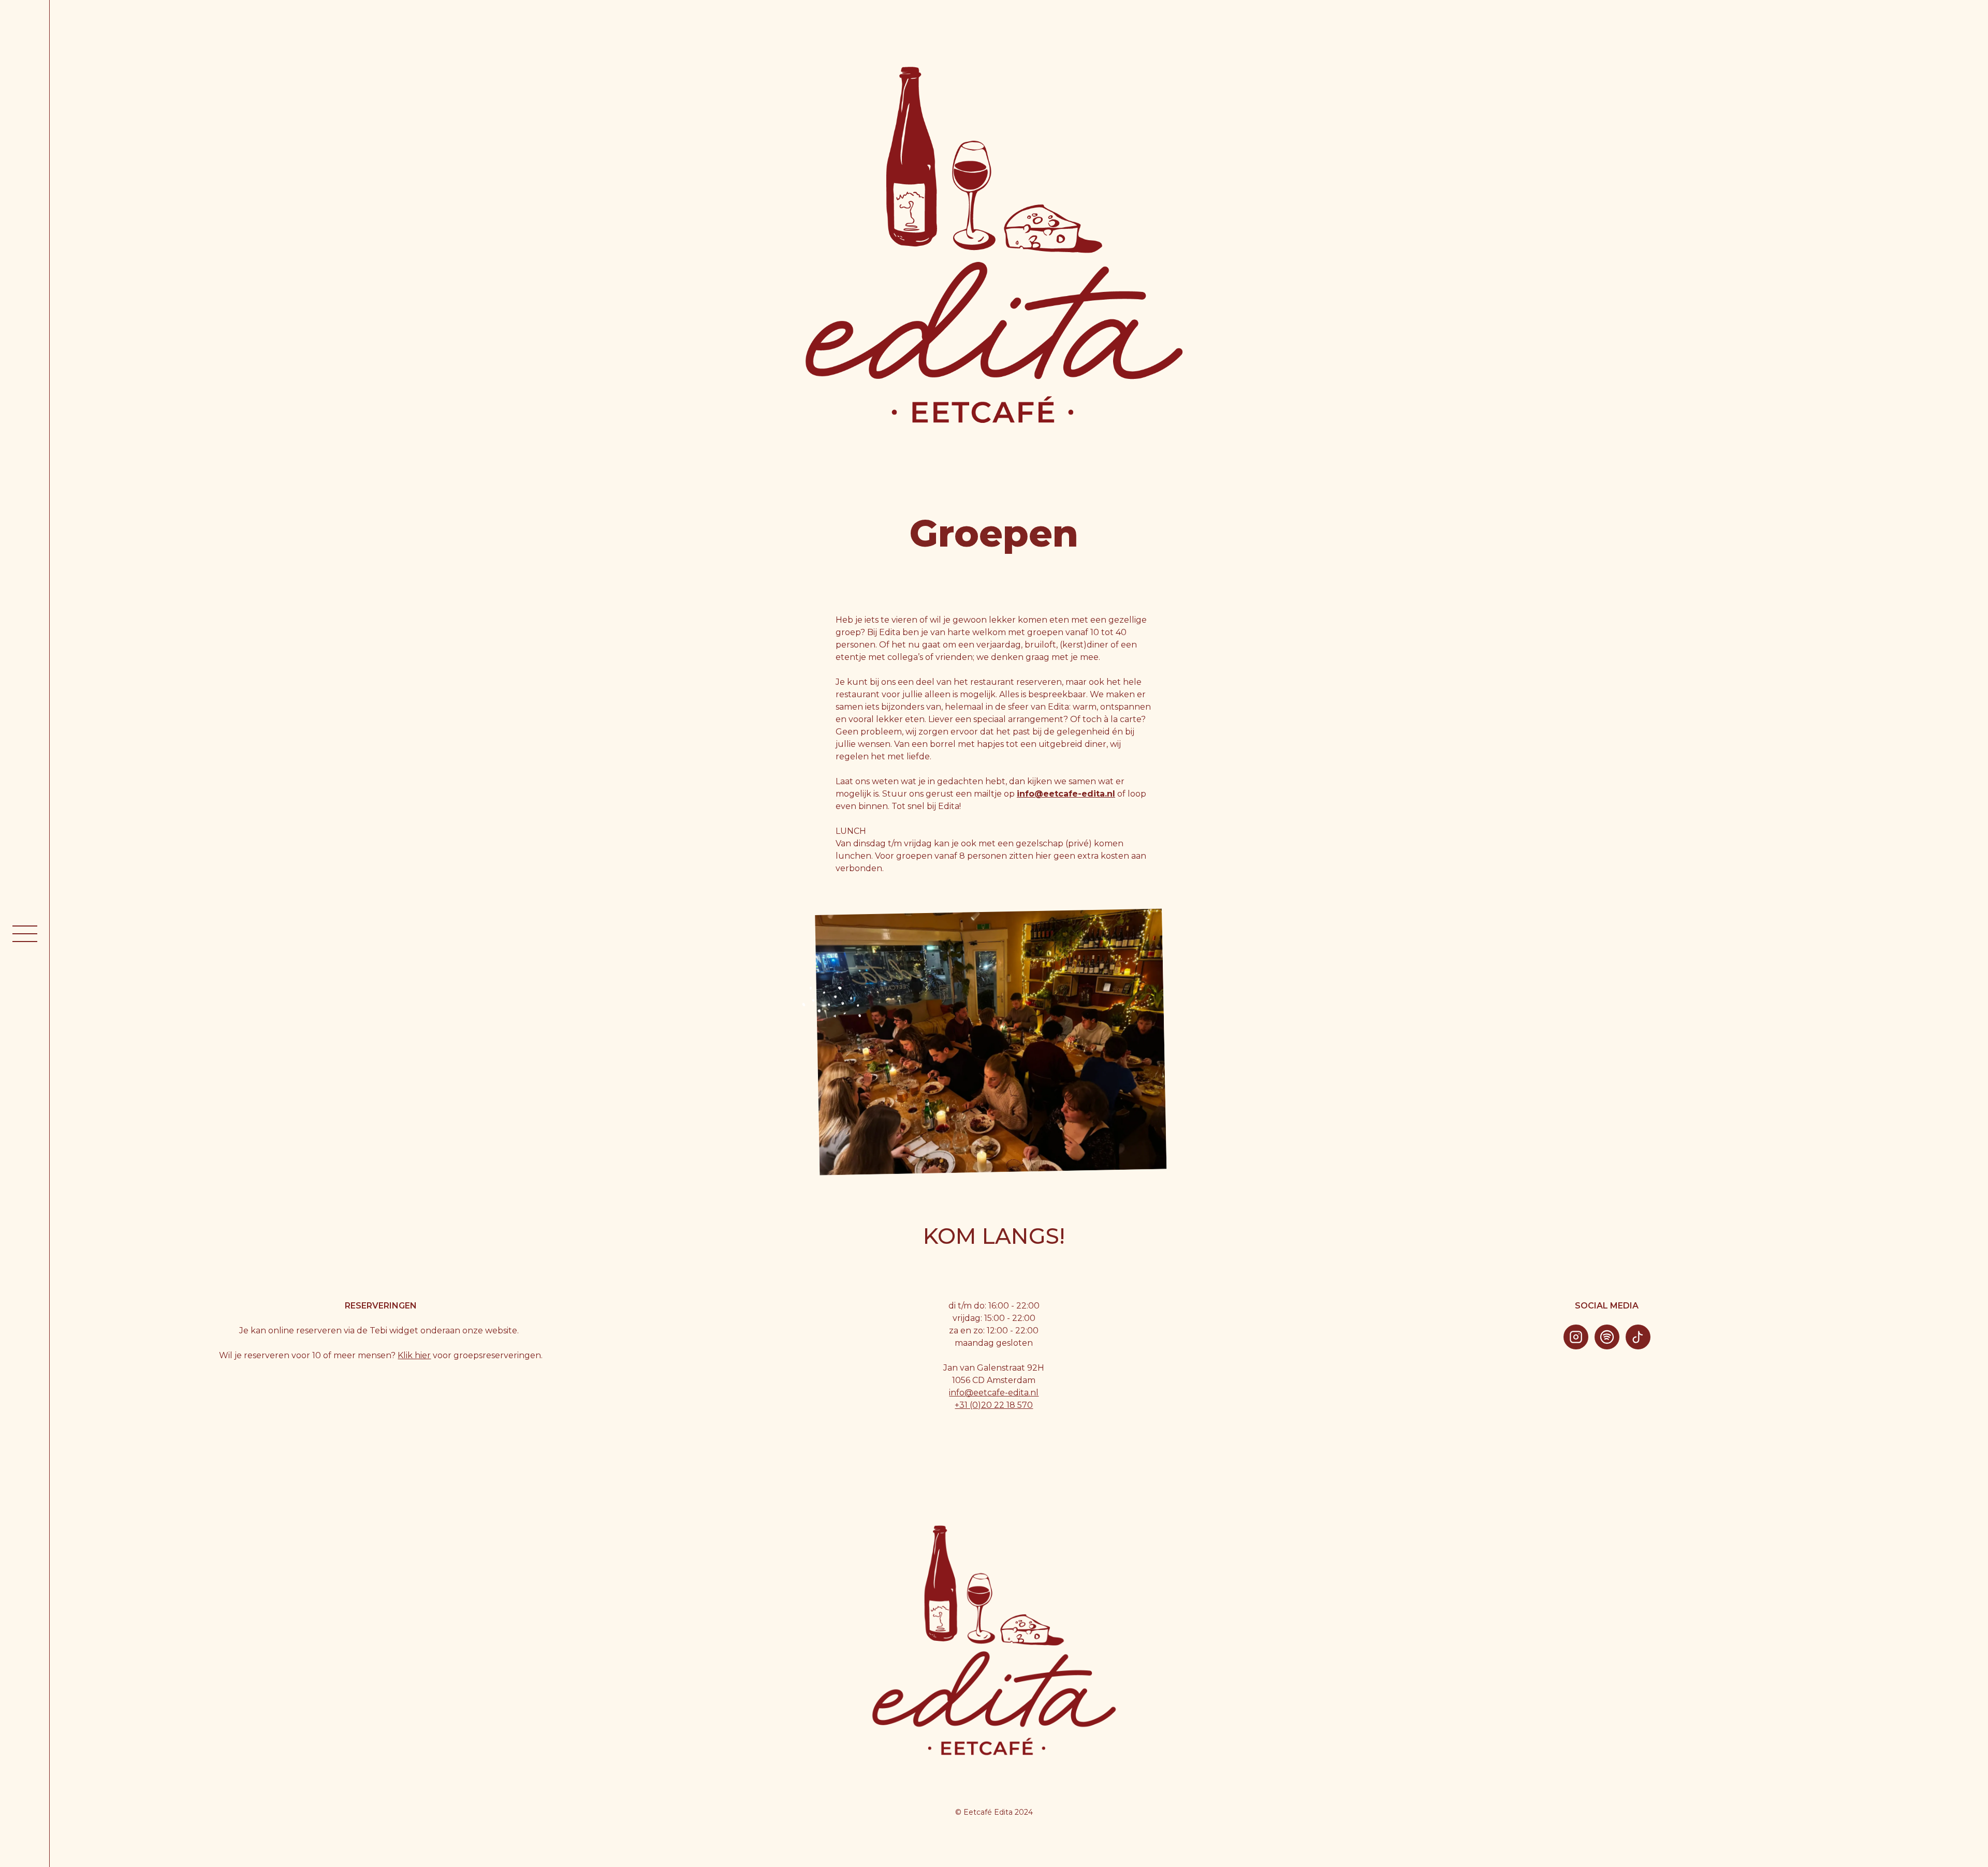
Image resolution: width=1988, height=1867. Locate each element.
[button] (25, 934)
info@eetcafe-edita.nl (994, 1393)
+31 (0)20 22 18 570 (994, 1405)
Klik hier (414, 1355)
